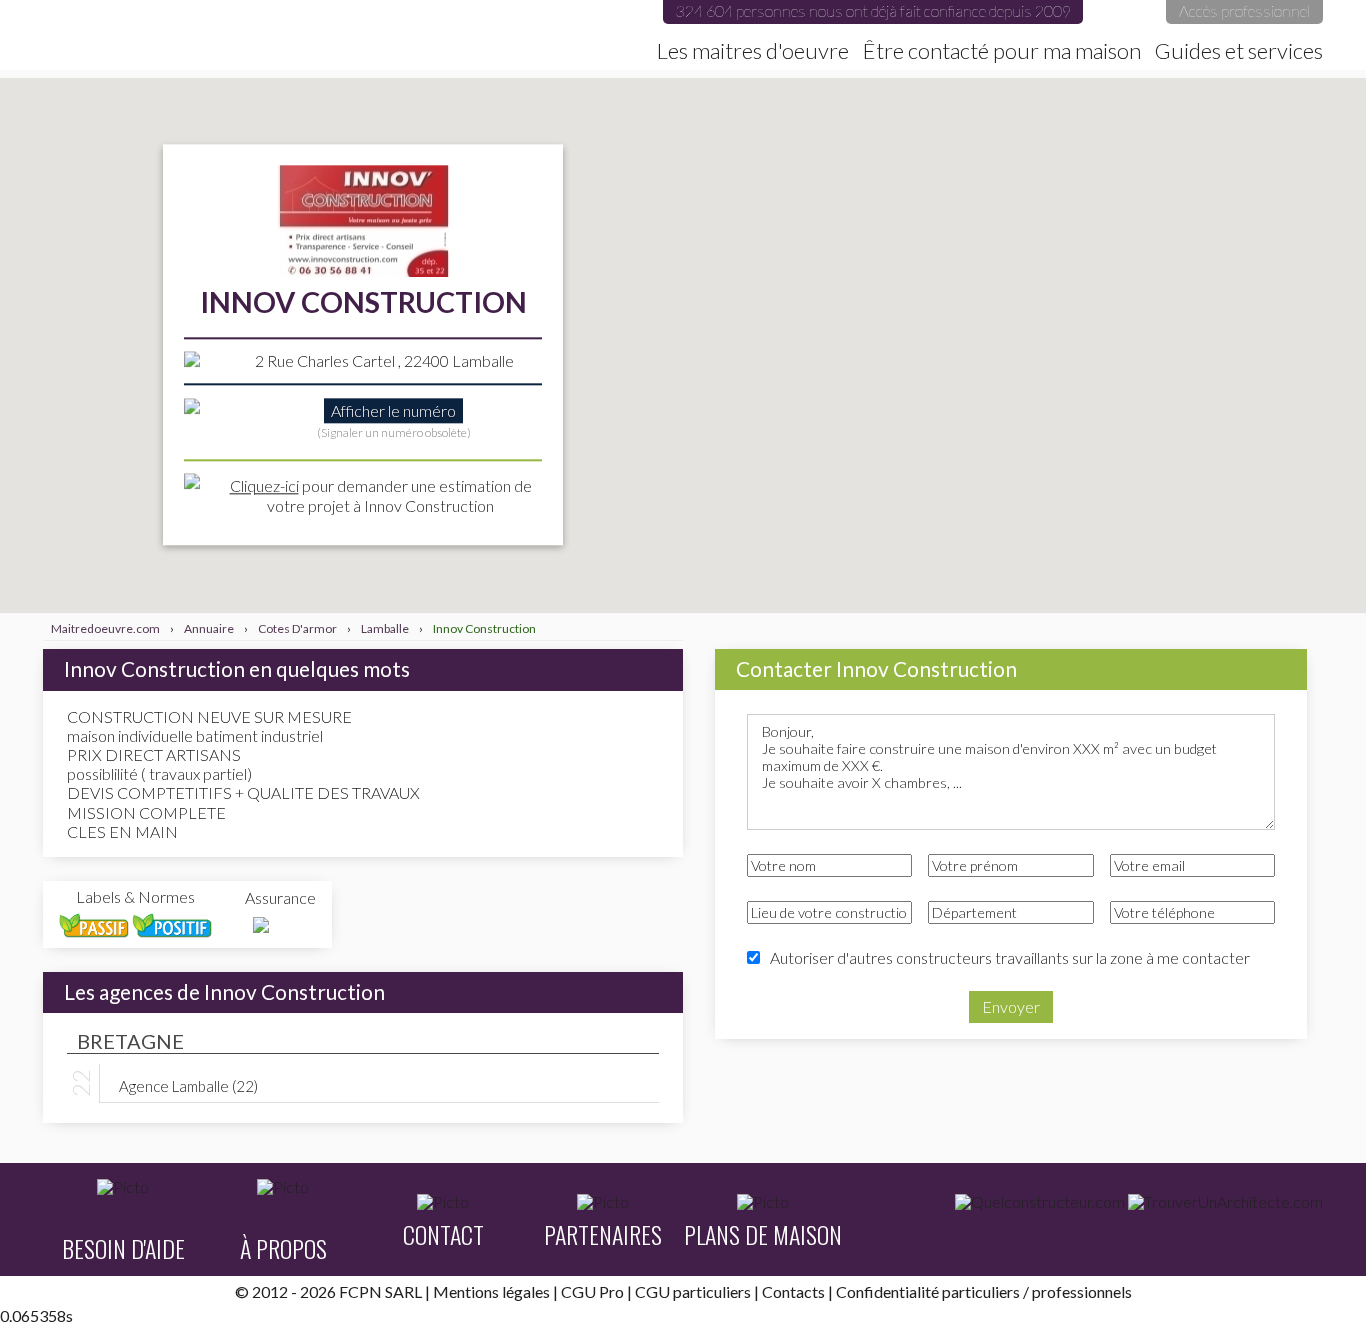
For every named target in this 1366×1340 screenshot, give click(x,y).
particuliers (981, 1291)
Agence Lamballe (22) (188, 1085)
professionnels (1082, 1291)
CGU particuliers (693, 1291)
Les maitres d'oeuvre (753, 51)
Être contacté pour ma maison (1002, 51)
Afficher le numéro (393, 411)
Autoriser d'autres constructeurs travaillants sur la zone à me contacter (1010, 957)
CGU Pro (592, 1291)
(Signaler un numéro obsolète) (394, 433)
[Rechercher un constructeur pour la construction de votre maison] (1040, 1202)
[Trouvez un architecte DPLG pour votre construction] (1225, 1202)
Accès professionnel (1244, 10)
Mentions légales (491, 1291)
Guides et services (1239, 51)
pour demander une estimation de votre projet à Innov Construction (381, 496)
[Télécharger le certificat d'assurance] (261, 926)
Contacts (793, 1291)
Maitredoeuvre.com (262, 35)
